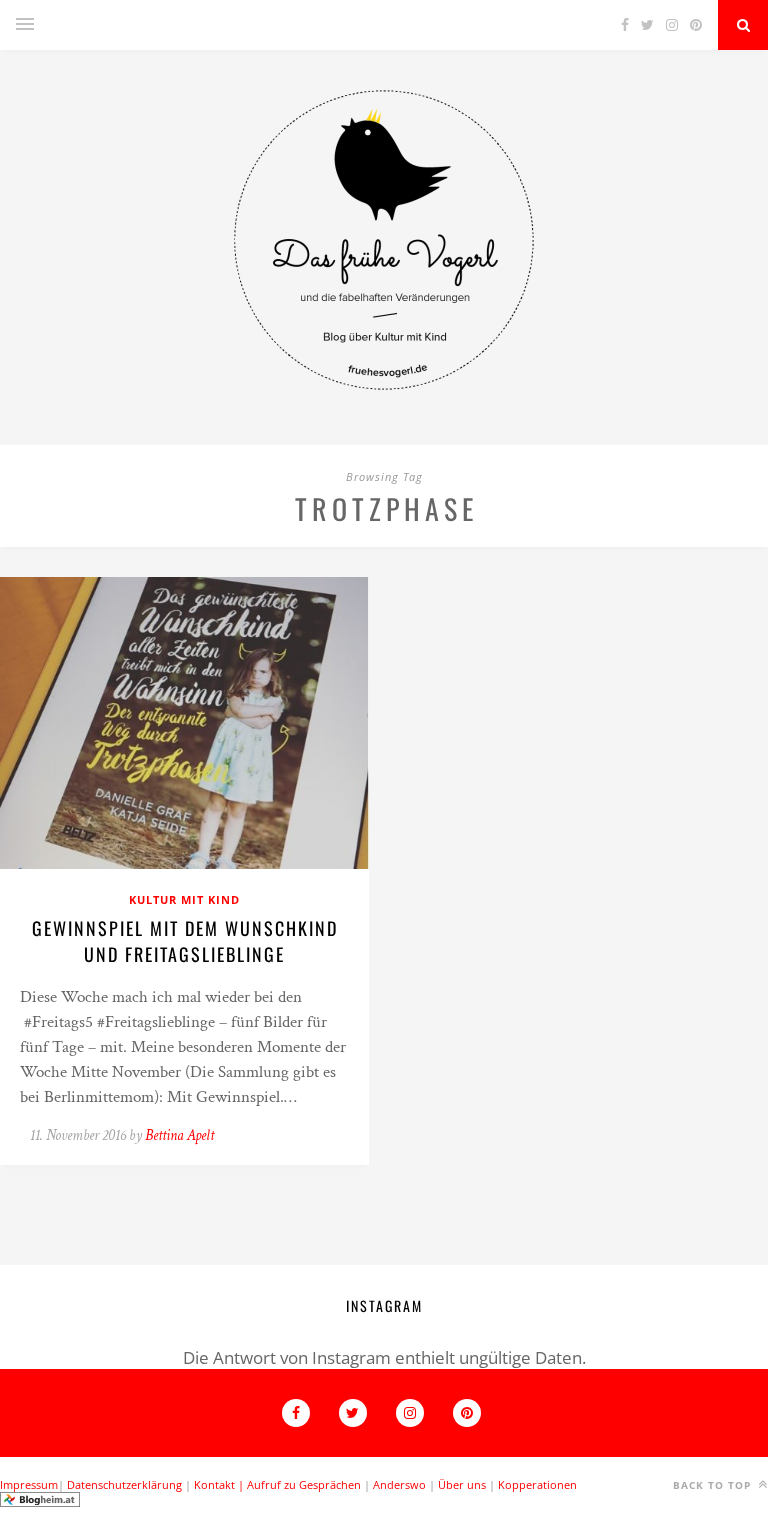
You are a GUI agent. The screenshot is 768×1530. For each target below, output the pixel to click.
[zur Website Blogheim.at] (40, 1502)
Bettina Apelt (179, 1135)
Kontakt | (220, 1484)
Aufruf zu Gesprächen (304, 1484)
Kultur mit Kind (184, 899)
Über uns (462, 1484)
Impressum (29, 1484)
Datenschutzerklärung (124, 1484)
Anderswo (399, 1484)
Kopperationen (537, 1484)
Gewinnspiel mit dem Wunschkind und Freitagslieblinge (185, 941)
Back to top (714, 1485)
